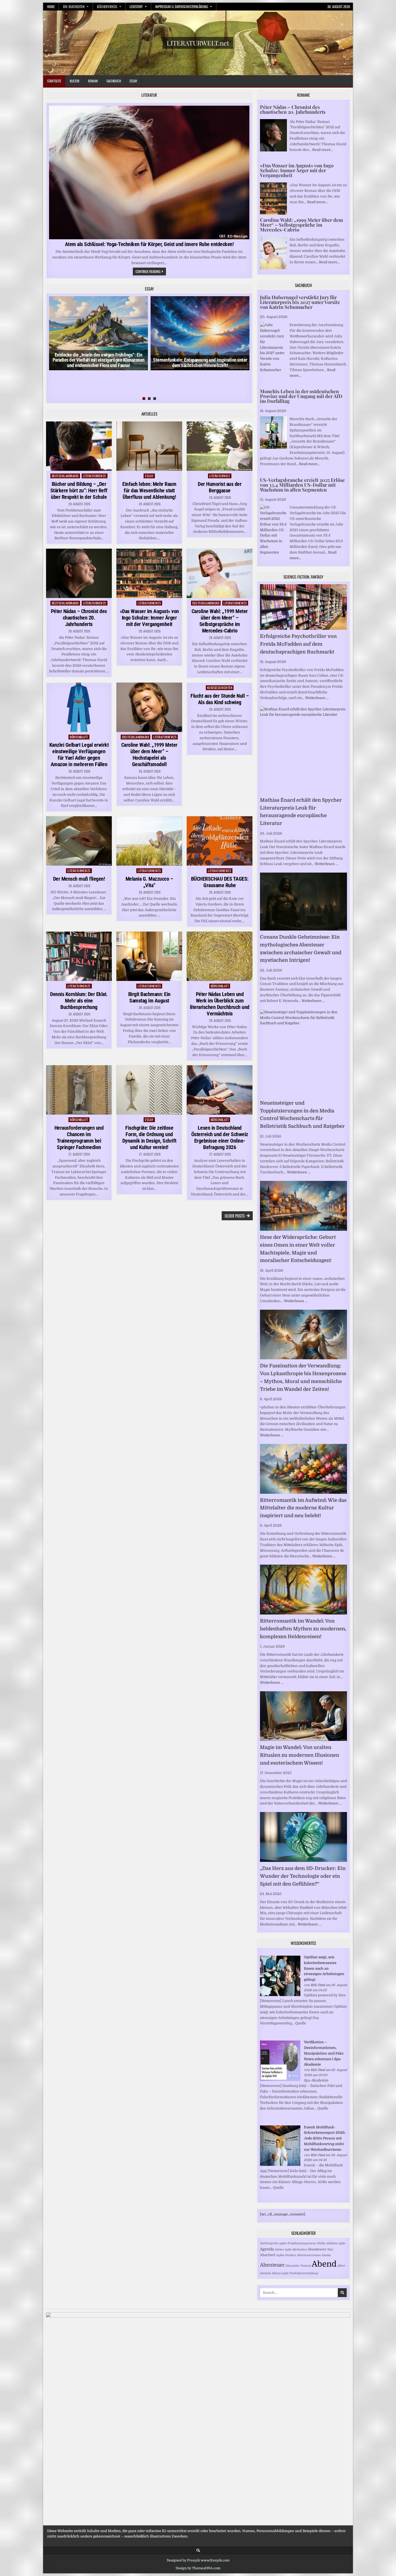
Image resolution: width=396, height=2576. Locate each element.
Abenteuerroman (309, 2255)
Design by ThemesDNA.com (198, 2568)
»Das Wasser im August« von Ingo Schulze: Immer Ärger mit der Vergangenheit (149, 618)
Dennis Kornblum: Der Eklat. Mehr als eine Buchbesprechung (79, 1001)
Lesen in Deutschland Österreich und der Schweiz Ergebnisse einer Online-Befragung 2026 (220, 1137)
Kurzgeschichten (220, 688)
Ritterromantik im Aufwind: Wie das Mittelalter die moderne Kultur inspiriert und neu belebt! (303, 1508)
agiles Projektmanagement (298, 2243)
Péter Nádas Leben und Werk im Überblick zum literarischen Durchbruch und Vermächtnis (220, 1004)
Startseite (54, 81)
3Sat (330, 2250)
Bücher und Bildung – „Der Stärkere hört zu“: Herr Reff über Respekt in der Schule (79, 490)
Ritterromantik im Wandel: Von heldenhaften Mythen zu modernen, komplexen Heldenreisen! (303, 1629)
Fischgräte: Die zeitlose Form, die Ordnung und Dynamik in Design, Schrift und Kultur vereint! (149, 1137)
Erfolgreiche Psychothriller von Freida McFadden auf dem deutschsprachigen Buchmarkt (298, 644)
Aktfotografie (269, 2243)
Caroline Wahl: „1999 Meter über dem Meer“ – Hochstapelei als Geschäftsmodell (149, 755)
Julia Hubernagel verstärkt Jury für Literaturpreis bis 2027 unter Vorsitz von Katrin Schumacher (300, 302)
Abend (324, 2264)
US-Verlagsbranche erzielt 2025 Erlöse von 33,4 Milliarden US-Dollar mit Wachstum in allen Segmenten (302, 485)
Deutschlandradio (65, 476)
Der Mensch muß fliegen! (79, 879)
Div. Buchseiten (74, 6)
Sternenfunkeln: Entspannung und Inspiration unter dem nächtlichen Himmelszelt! (200, 363)
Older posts (235, 1216)
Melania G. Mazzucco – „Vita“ (149, 882)
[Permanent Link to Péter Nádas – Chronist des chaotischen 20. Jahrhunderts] (79, 573)
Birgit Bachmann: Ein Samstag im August (149, 997)
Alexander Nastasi (298, 2266)
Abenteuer (272, 2265)
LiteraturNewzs (95, 476)
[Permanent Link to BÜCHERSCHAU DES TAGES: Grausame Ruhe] (220, 841)
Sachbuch (114, 81)
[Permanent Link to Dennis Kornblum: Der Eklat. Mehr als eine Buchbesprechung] (79, 956)
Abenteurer (317, 2249)
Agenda (267, 2249)
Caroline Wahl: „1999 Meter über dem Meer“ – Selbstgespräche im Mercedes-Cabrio (220, 621)
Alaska (326, 2255)
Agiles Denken (286, 2255)
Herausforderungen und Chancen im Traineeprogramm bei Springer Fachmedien (79, 1137)
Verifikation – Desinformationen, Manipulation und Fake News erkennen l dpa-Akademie (324, 2053)
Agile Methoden (296, 2250)
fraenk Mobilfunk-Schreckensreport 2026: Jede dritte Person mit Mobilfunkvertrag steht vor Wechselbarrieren (325, 2138)
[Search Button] (198, 2551)
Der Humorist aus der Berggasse (220, 487)
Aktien (279, 2250)
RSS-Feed (318, 1985)
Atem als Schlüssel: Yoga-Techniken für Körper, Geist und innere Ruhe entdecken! (149, 244)
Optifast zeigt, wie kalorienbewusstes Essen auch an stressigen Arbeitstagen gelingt (324, 1968)
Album (276, 2273)
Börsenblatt (79, 737)
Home (51, 6)
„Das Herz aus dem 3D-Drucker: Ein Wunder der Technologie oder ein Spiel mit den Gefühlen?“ (303, 1876)
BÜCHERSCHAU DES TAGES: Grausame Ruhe (220, 882)
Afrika (321, 2243)
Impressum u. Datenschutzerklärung (182, 6)
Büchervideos (107, 6)
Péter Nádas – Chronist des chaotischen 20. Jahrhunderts (79, 618)
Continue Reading (151, 272)
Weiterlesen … (317, 698)
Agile (342, 2243)
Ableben (332, 2243)
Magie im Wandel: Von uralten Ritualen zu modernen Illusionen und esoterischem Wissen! (300, 1755)
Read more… (323, 150)
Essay (133, 81)
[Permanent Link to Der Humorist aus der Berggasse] (220, 446)
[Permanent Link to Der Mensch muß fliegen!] (79, 841)
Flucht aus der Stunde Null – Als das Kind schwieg (220, 699)
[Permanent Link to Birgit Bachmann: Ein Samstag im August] (149, 956)
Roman (93, 81)
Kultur (75, 81)
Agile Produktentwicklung (300, 2273)
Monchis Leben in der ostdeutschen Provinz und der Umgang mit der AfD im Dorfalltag (301, 396)
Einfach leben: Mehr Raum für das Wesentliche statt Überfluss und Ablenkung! (149, 490)
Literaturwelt (220, 476)
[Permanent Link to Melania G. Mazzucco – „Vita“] (149, 841)
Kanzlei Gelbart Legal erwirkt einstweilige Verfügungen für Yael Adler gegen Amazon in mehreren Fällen (79, 755)
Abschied (268, 2255)
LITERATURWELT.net (198, 43)
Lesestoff (136, 6)
